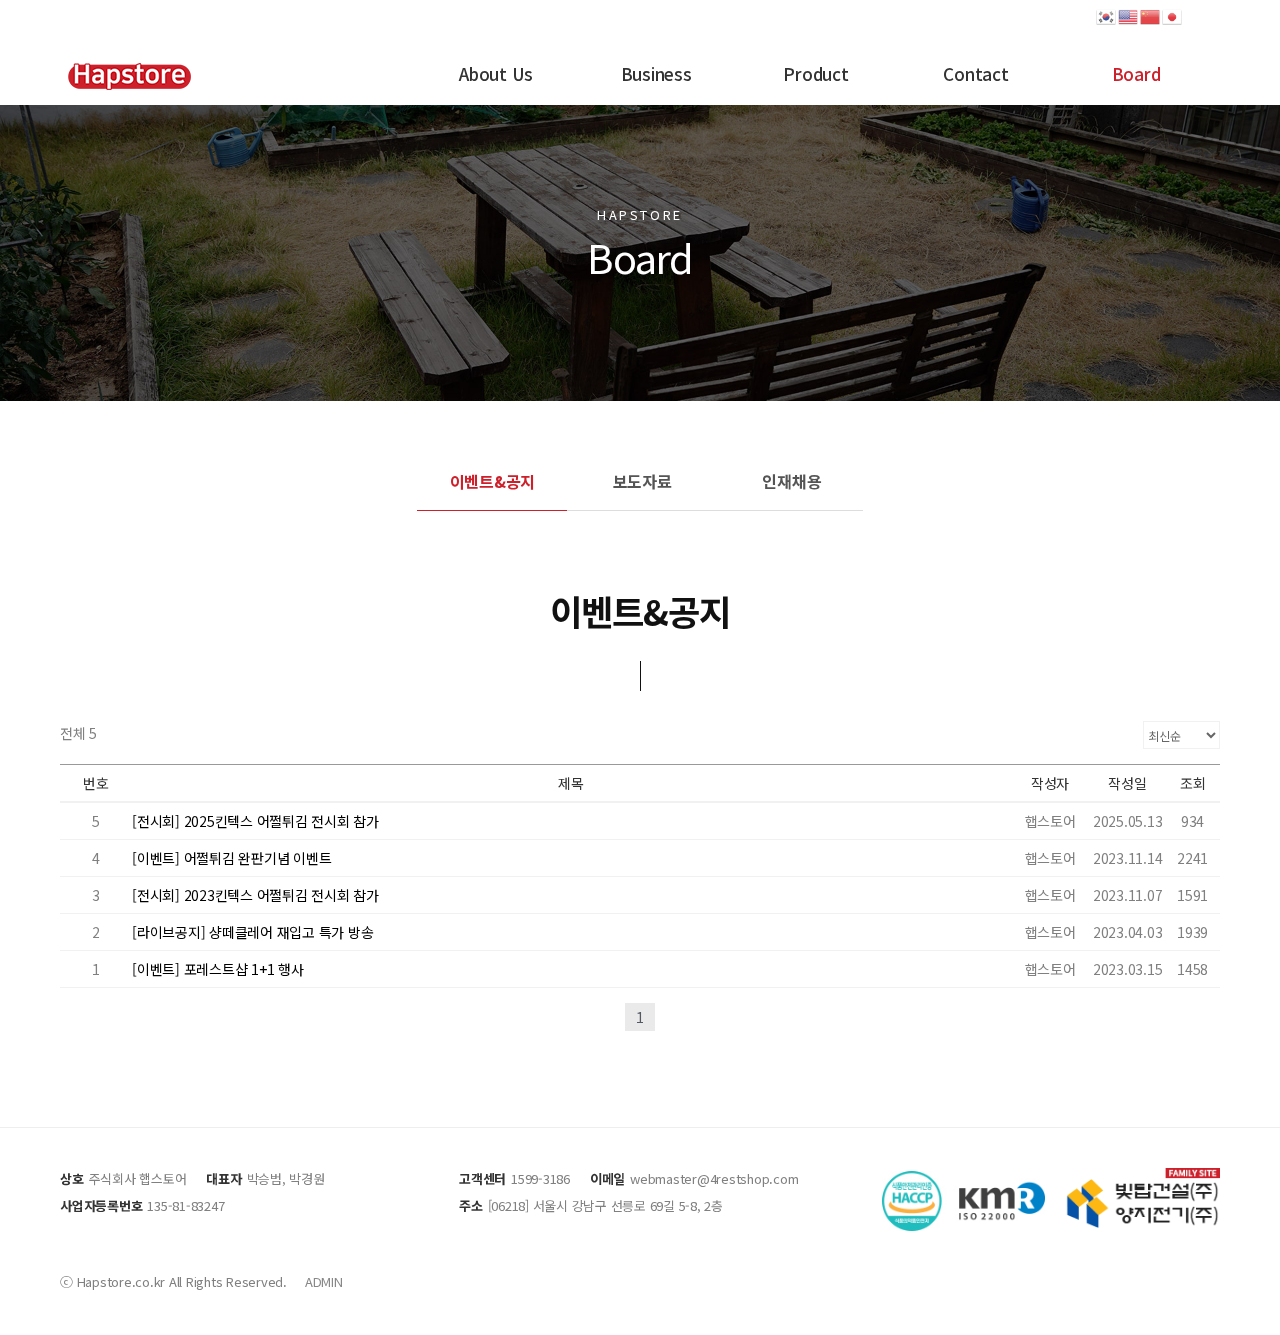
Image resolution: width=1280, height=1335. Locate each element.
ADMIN (324, 1281)
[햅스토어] (129, 75)
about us (496, 73)
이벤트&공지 (493, 481)
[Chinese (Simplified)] (1151, 15)
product (815, 73)
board (1136, 73)
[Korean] (1107, 15)
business (656, 73)
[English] (1129, 15)
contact (975, 73)
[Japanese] (1173, 15)
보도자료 (642, 481)
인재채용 (791, 481)
